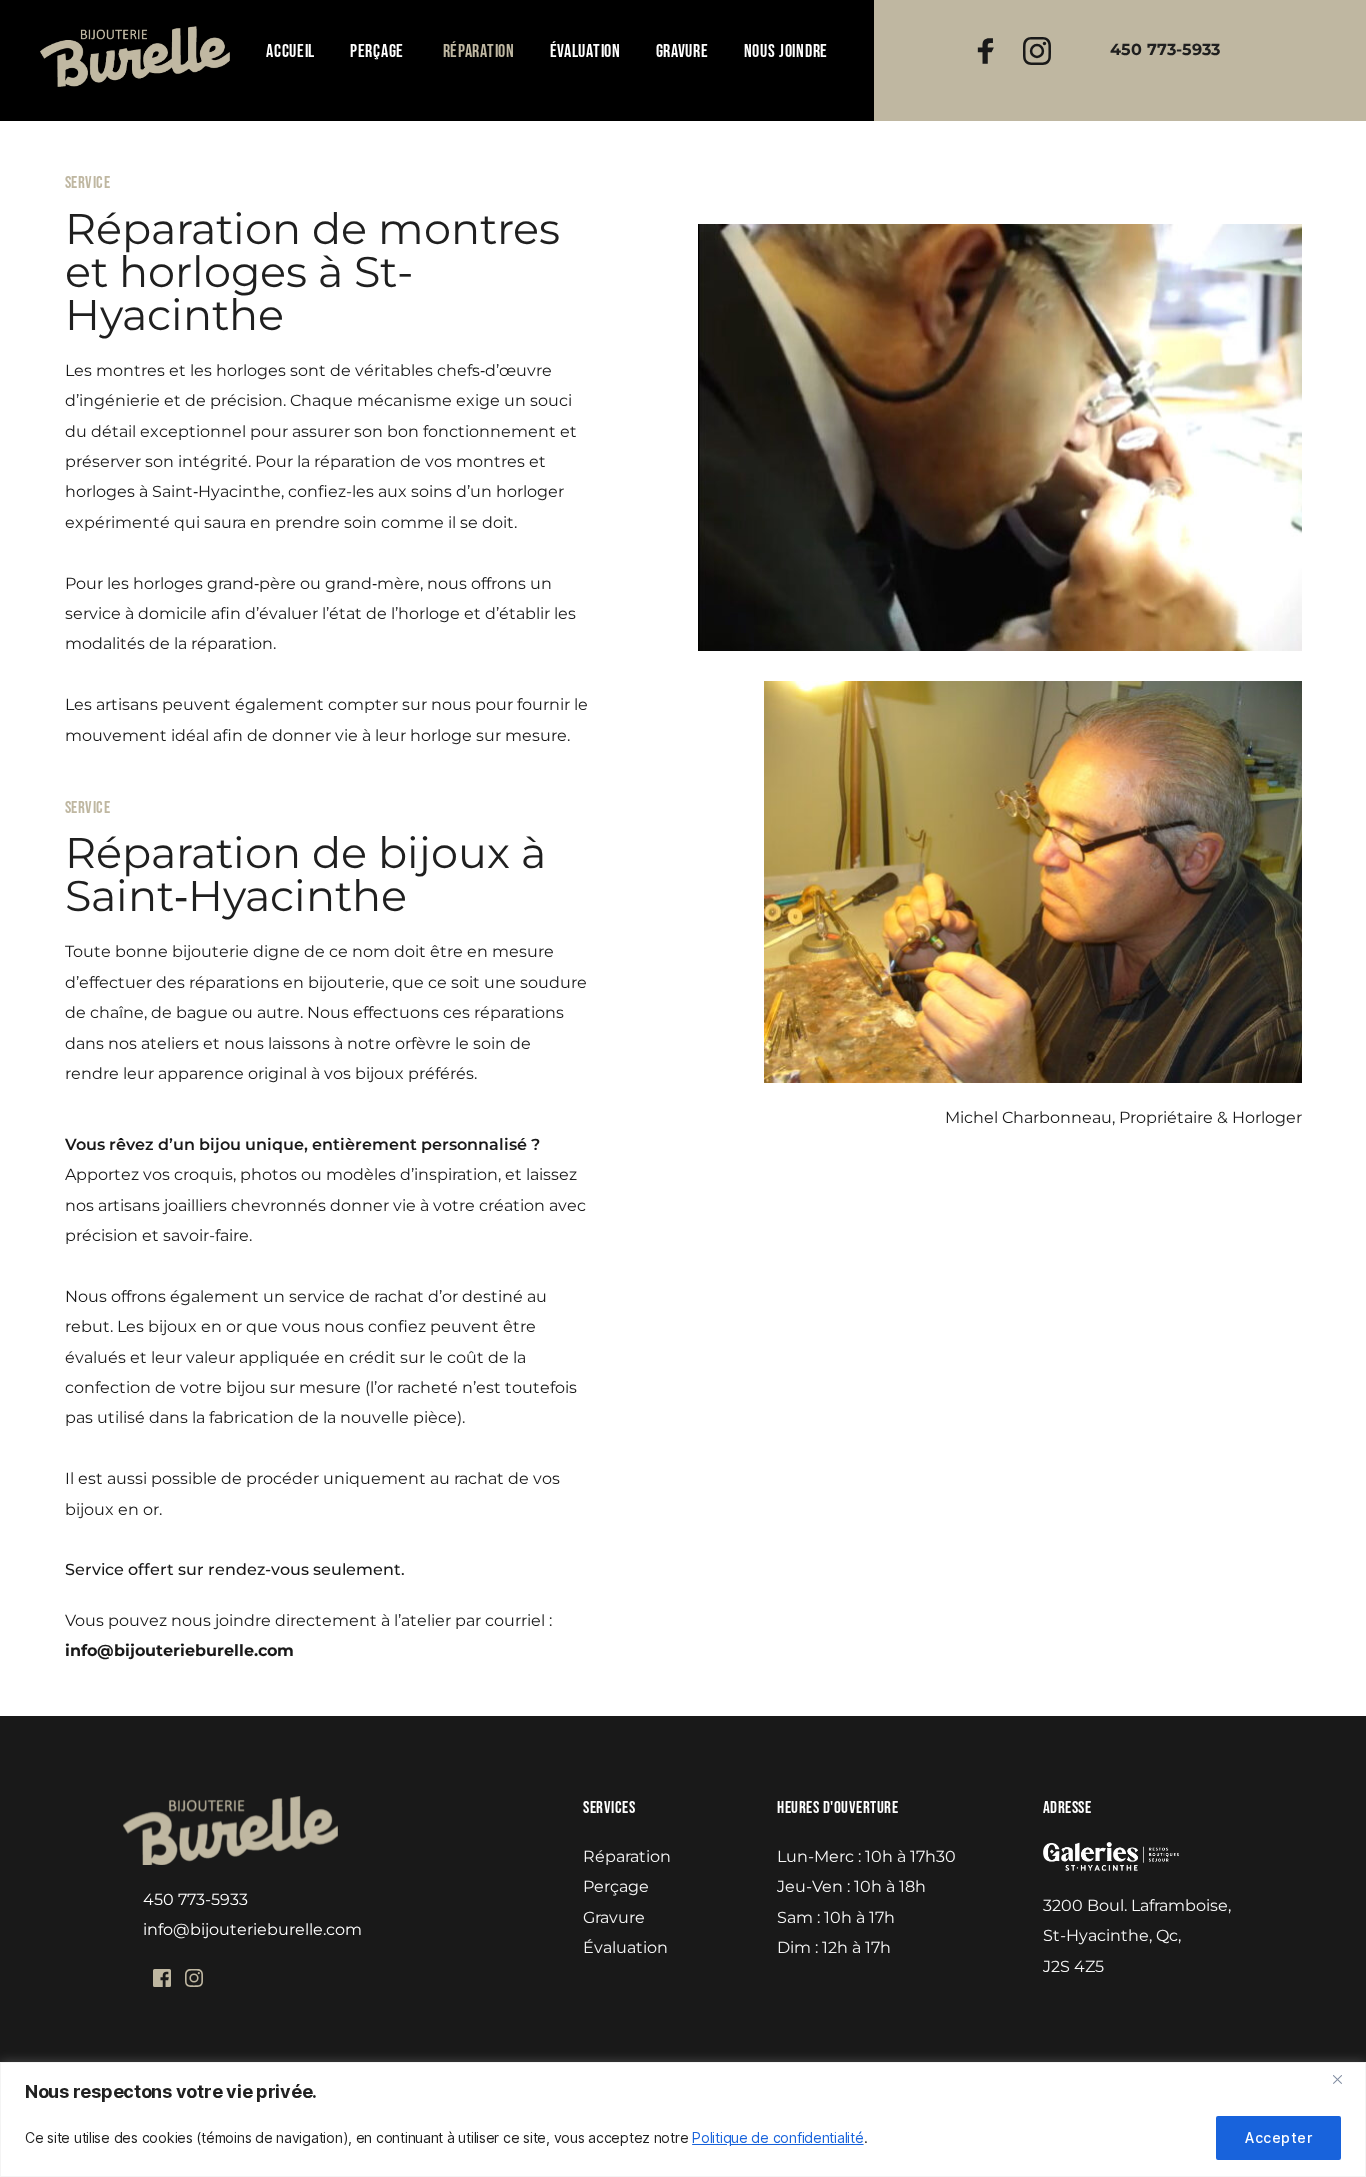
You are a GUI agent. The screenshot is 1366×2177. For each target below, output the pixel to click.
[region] (683, 2119)
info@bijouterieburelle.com (252, 1929)
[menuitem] (290, 51)
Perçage (616, 1886)
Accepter (1278, 2137)
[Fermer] (1345, 2079)
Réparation (627, 1856)
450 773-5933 (195, 1899)
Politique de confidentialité (777, 2137)
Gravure (614, 1917)
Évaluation (625, 1947)
